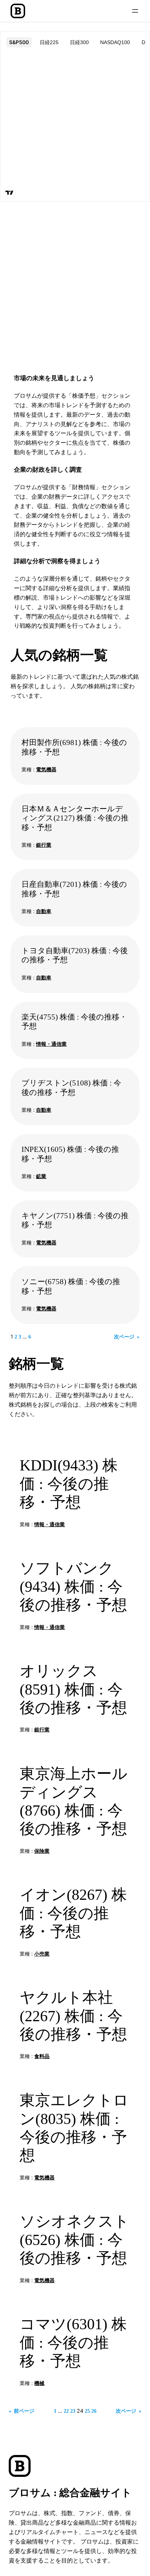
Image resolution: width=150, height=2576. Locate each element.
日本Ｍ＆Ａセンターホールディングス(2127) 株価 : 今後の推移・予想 (75, 818)
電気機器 (46, 769)
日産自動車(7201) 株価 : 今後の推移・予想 (74, 889)
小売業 (42, 1954)
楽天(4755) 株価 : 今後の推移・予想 (74, 1022)
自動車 (44, 911)
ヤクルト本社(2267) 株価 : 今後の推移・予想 (73, 2016)
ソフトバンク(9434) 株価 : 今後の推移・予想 (73, 1587)
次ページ (127, 1337)
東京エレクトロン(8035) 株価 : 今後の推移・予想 (74, 2128)
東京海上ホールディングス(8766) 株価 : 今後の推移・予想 (74, 1801)
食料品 (42, 2056)
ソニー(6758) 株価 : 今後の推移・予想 (71, 1286)
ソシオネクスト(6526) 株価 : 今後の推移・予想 (74, 2240)
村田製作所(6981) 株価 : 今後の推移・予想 (74, 747)
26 (94, 2411)
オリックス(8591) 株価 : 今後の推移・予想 (73, 1689)
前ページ (21, 2411)
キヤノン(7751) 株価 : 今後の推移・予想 (75, 1220)
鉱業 (41, 1176)
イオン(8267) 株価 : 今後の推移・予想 (73, 1913)
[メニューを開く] (135, 11)
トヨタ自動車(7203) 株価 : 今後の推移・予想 (75, 955)
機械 (39, 2383)
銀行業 (44, 845)
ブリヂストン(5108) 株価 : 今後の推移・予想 (71, 1088)
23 (73, 2411)
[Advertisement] (75, 283)
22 (66, 2411)
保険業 (42, 1851)
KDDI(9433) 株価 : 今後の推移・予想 (69, 1484)
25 (87, 2411)
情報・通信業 (51, 1044)
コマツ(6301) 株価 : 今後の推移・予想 (73, 2343)
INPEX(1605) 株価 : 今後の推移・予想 (70, 1154)
